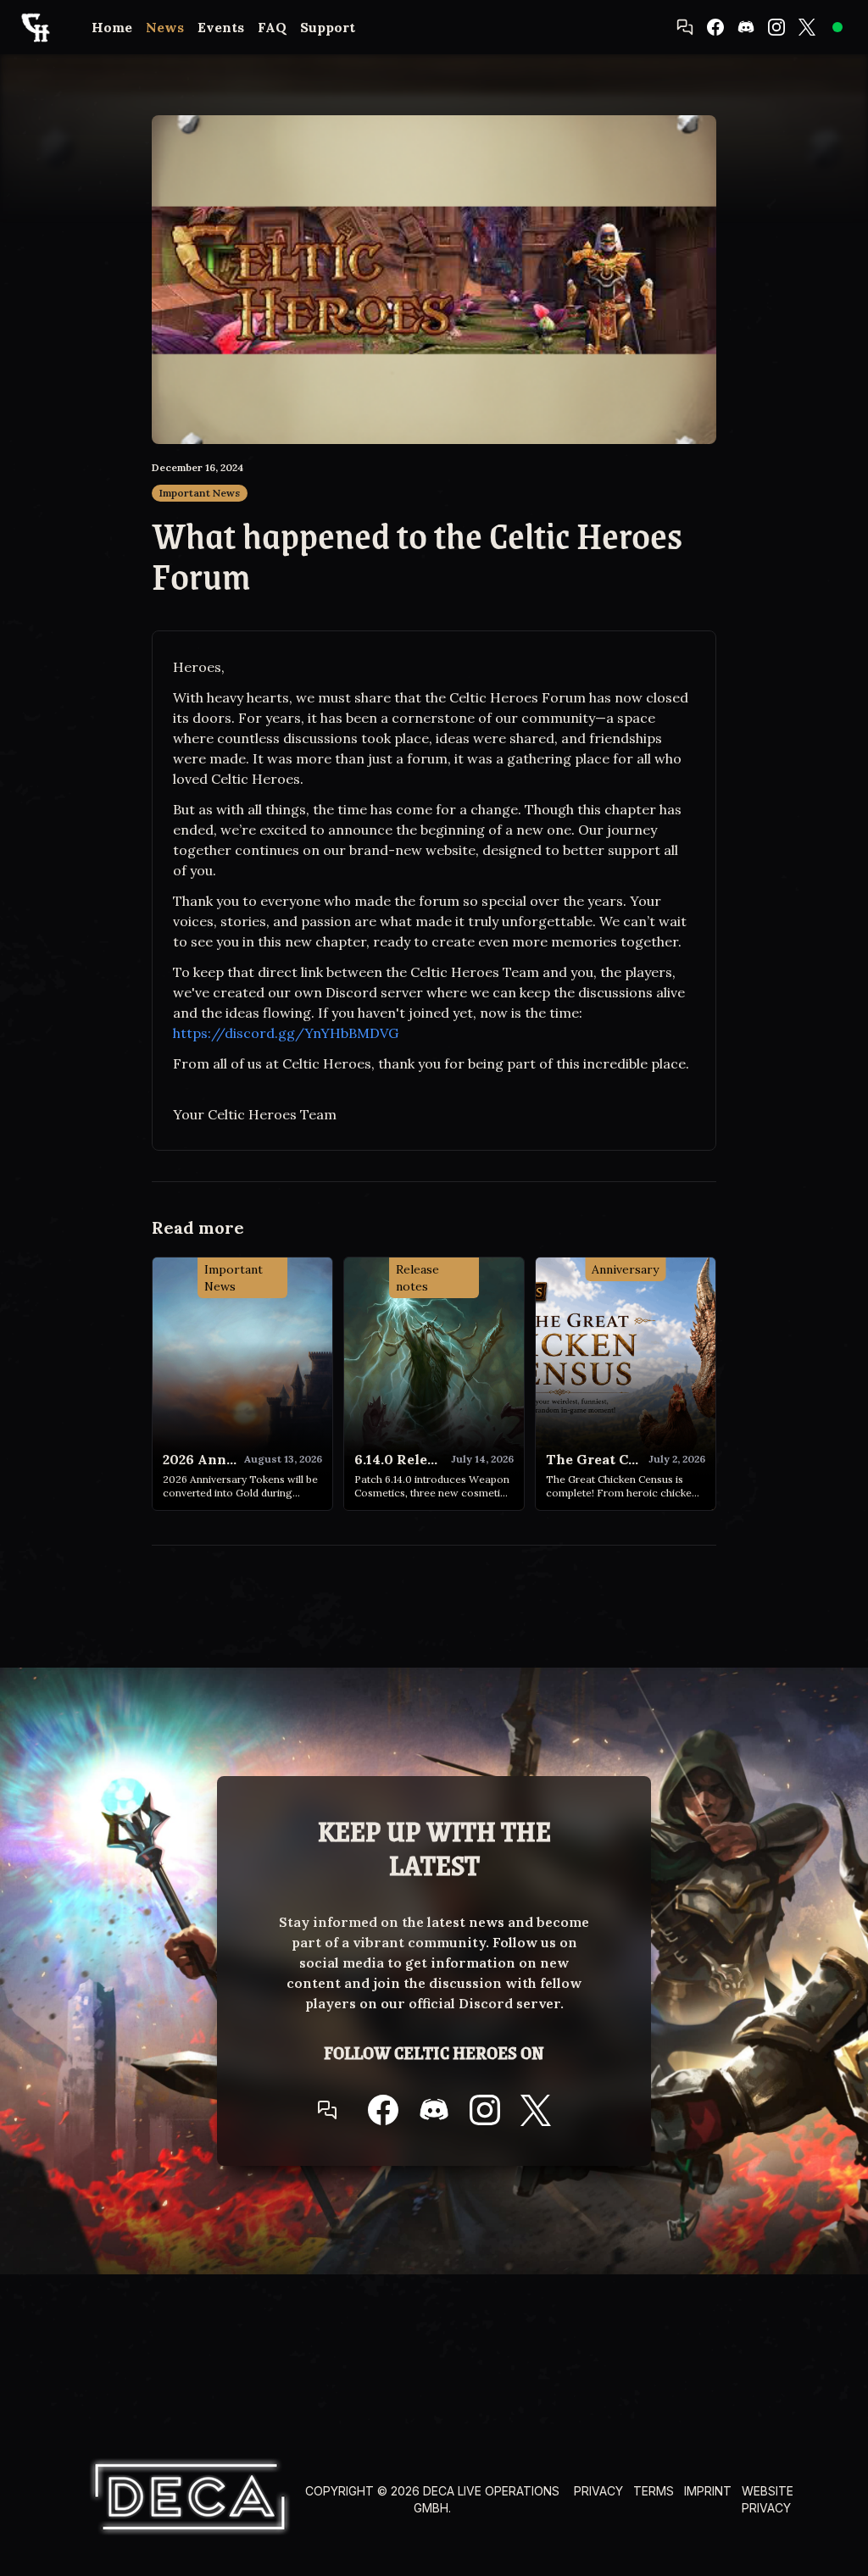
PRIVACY (598, 2491)
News (165, 27)
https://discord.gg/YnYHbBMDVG (286, 1033)
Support (328, 27)
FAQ (272, 27)
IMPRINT (708, 2491)
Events (221, 27)
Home (112, 27)
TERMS (654, 2491)
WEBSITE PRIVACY (768, 2499)
